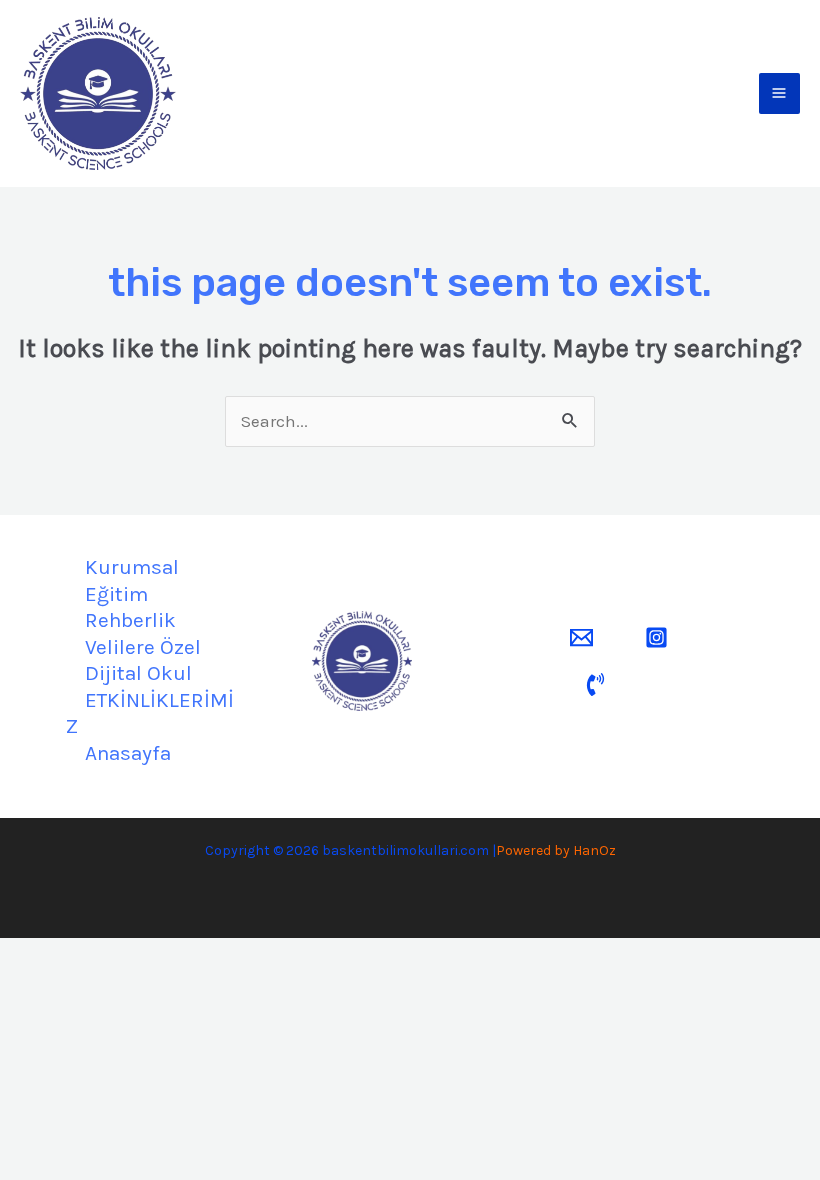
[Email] (581, 637)
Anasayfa (128, 753)
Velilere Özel (143, 647)
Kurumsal (132, 567)
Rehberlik (130, 620)
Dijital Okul (138, 673)
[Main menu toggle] (780, 94)
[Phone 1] (595, 684)
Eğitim (116, 594)
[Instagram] (656, 637)
